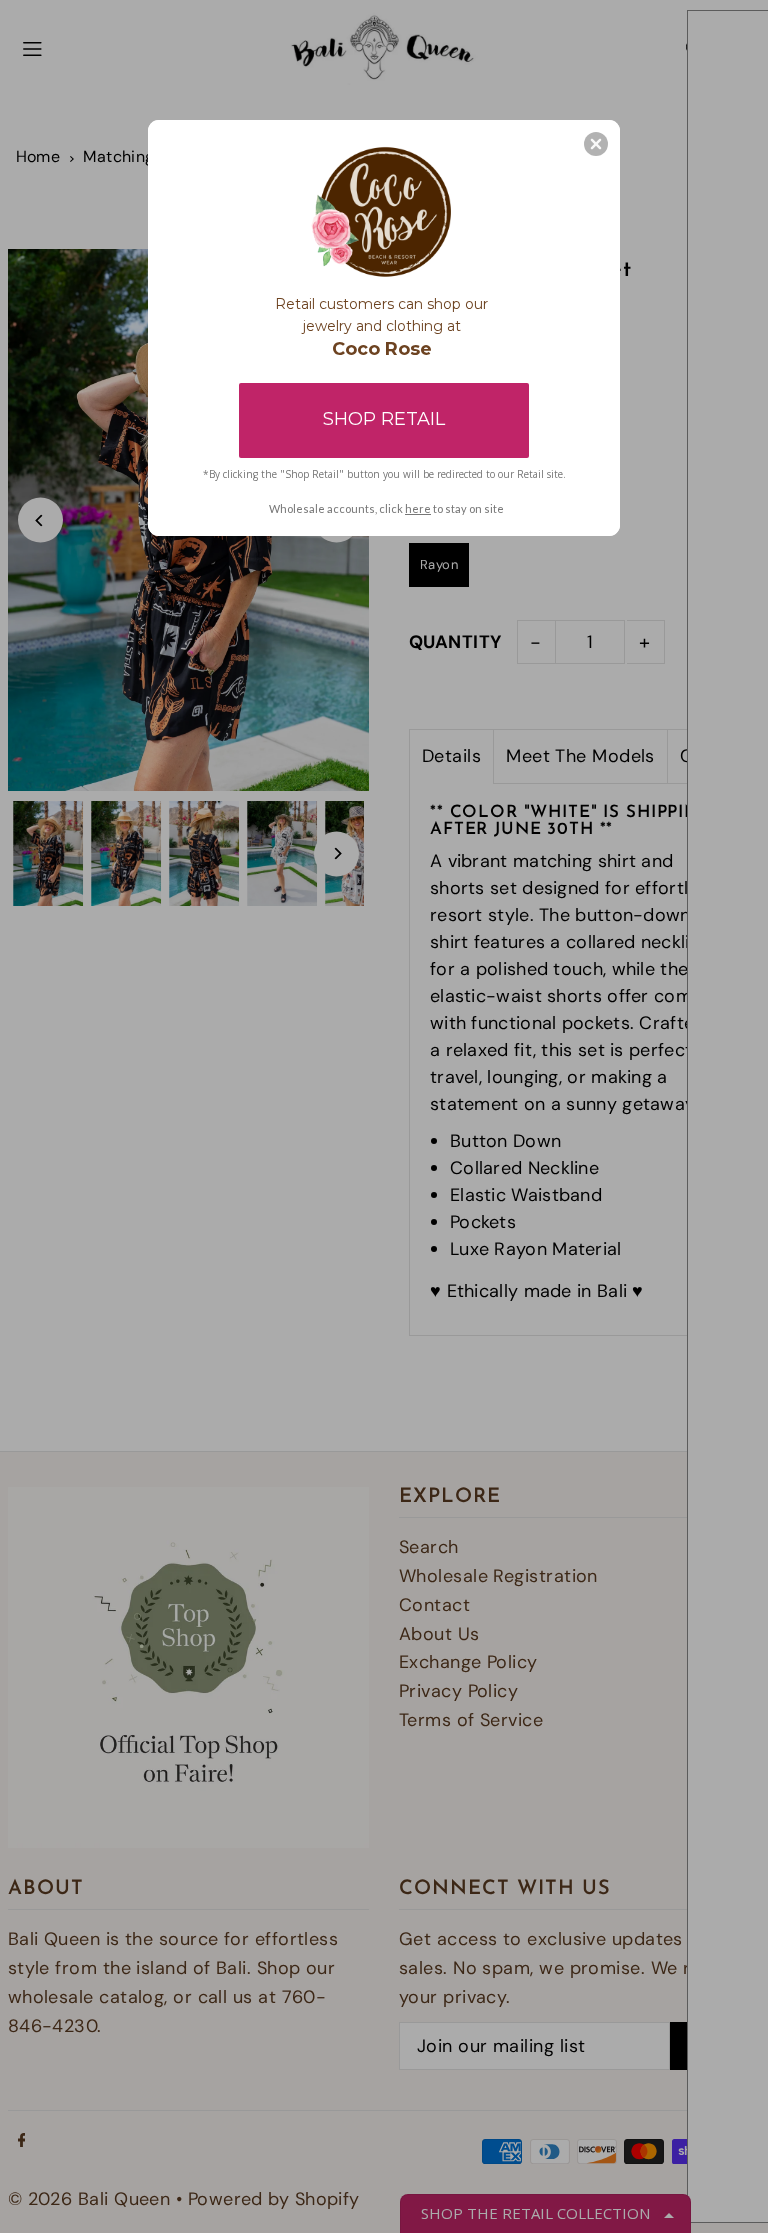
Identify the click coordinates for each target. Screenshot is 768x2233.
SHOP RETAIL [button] (384, 419)
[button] (596, 144)
